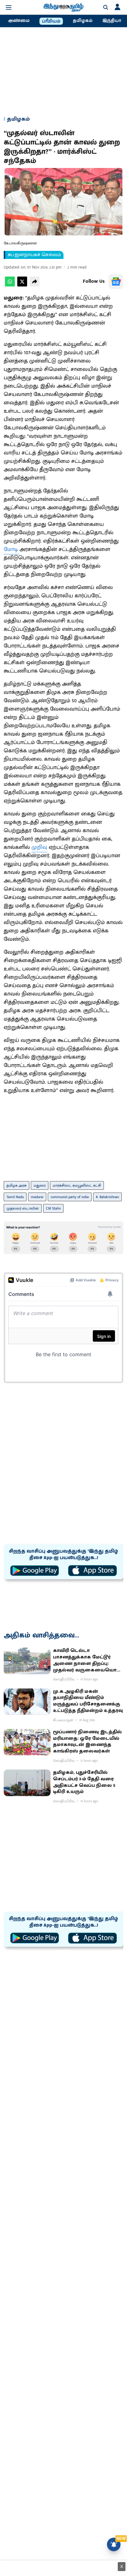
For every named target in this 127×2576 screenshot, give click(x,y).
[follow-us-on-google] (116, 282)
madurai (37, 1197)
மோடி (12, 549)
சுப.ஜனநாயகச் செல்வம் (34, 255)
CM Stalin (53, 1208)
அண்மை (19, 21)
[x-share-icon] (22, 285)
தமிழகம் (83, 21)
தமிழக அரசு (16, 1185)
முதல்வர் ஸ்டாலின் (23, 1208)
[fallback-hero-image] (27, 1661)
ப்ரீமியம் (51, 21)
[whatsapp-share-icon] (10, 285)
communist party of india (70, 1197)
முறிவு (39, 847)
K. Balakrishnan (107, 1197)
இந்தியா (112, 21)
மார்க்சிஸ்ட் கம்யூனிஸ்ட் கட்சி (77, 1185)
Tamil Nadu (15, 1197)
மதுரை (40, 1185)
